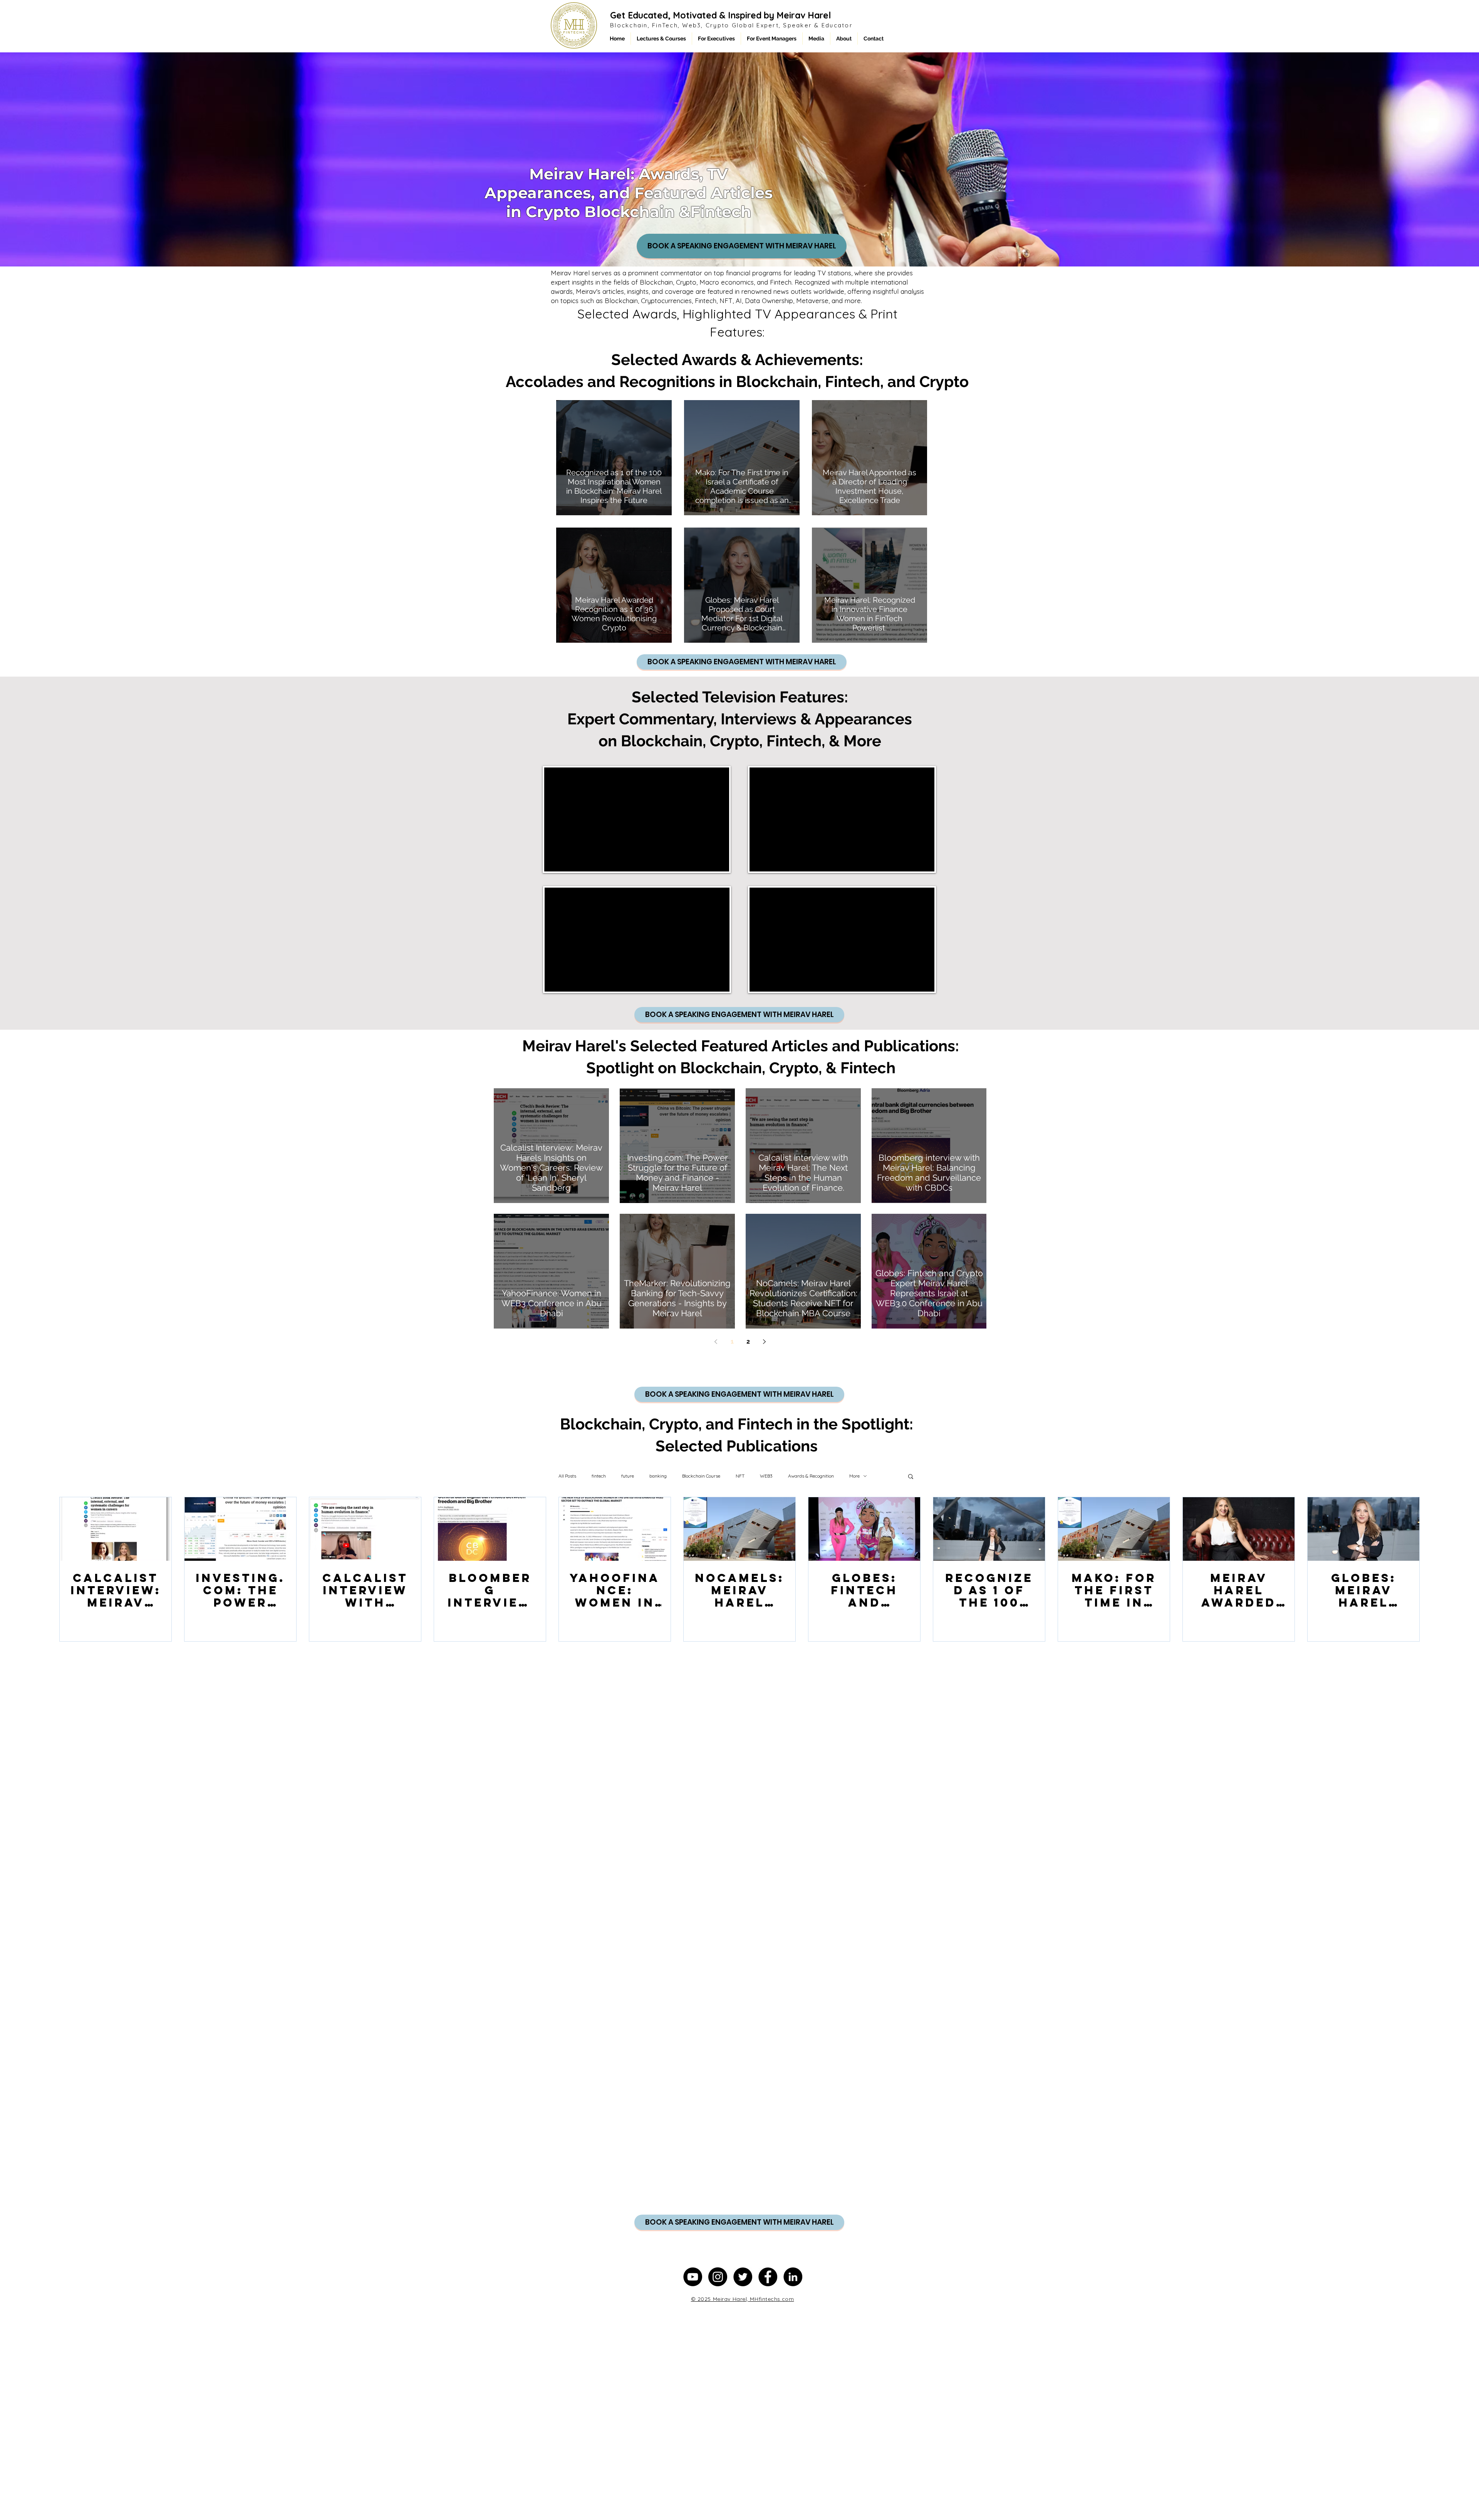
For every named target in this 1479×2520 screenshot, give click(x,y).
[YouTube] (693, 2277)
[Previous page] (716, 1342)
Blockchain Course (701, 1476)
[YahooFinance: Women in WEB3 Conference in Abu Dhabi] (615, 1529)
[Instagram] (718, 2277)
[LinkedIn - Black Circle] (793, 2277)
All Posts (567, 1476)
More (854, 1476)
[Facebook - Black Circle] (768, 2277)
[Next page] (765, 1342)
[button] (911, 1477)
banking (658, 1476)
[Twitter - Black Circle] (743, 2277)
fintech (599, 1476)
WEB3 (766, 1476)
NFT (740, 1476)
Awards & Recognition (811, 1476)
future (628, 1476)
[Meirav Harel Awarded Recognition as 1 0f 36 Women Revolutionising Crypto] (1239, 1529)
